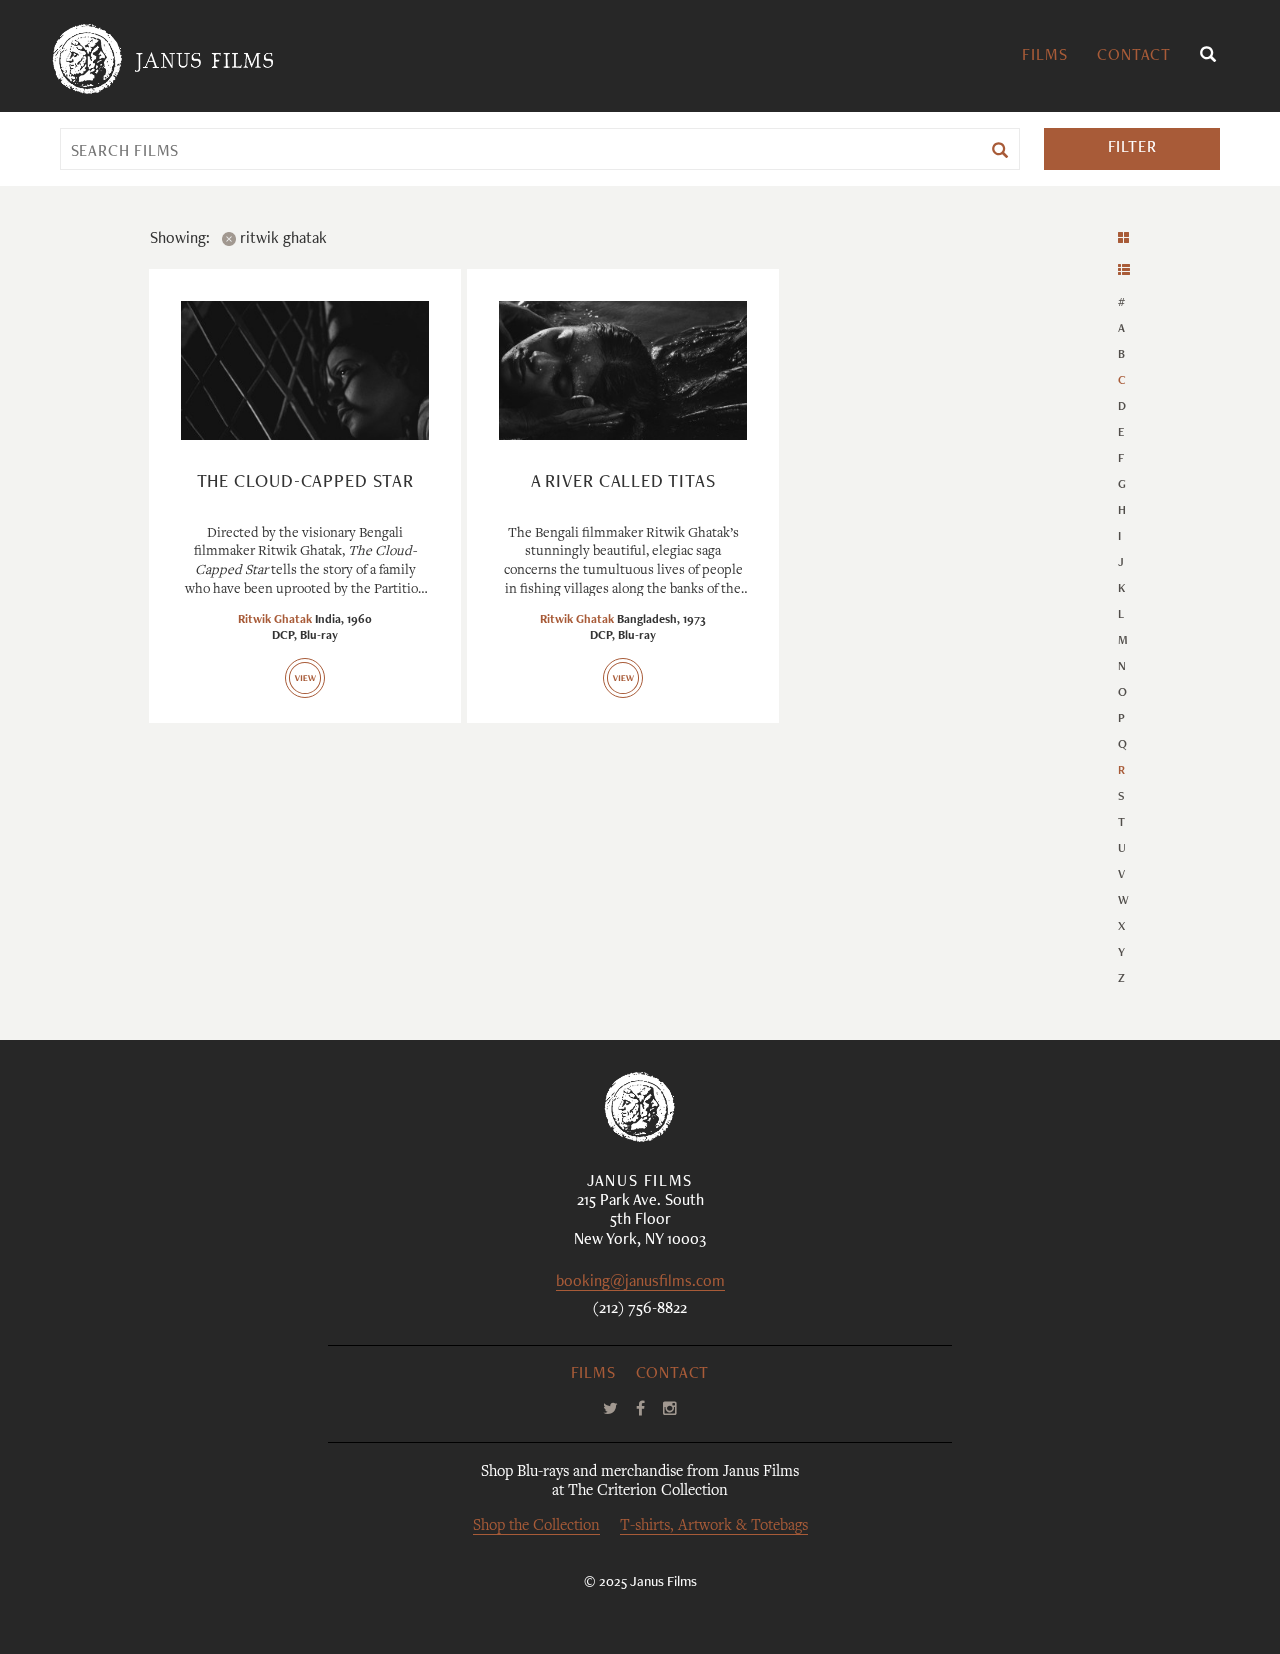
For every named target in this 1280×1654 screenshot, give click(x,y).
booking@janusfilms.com (640, 1283)
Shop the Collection (536, 1526)
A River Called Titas (623, 483)
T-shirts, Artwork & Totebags (714, 1526)
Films (1044, 57)
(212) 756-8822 (640, 1310)
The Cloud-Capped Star (305, 483)
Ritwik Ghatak (275, 620)
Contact (1134, 57)
